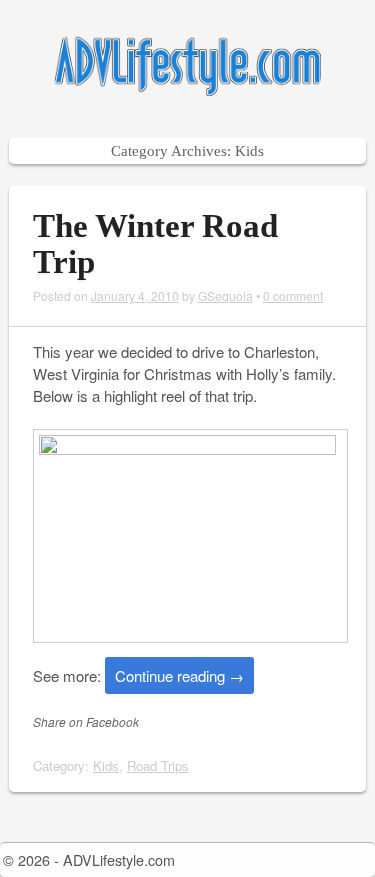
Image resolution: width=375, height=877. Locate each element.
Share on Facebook (86, 721)
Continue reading (179, 675)
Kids (106, 765)
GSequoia (225, 295)
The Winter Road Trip (155, 244)
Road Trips (158, 765)
